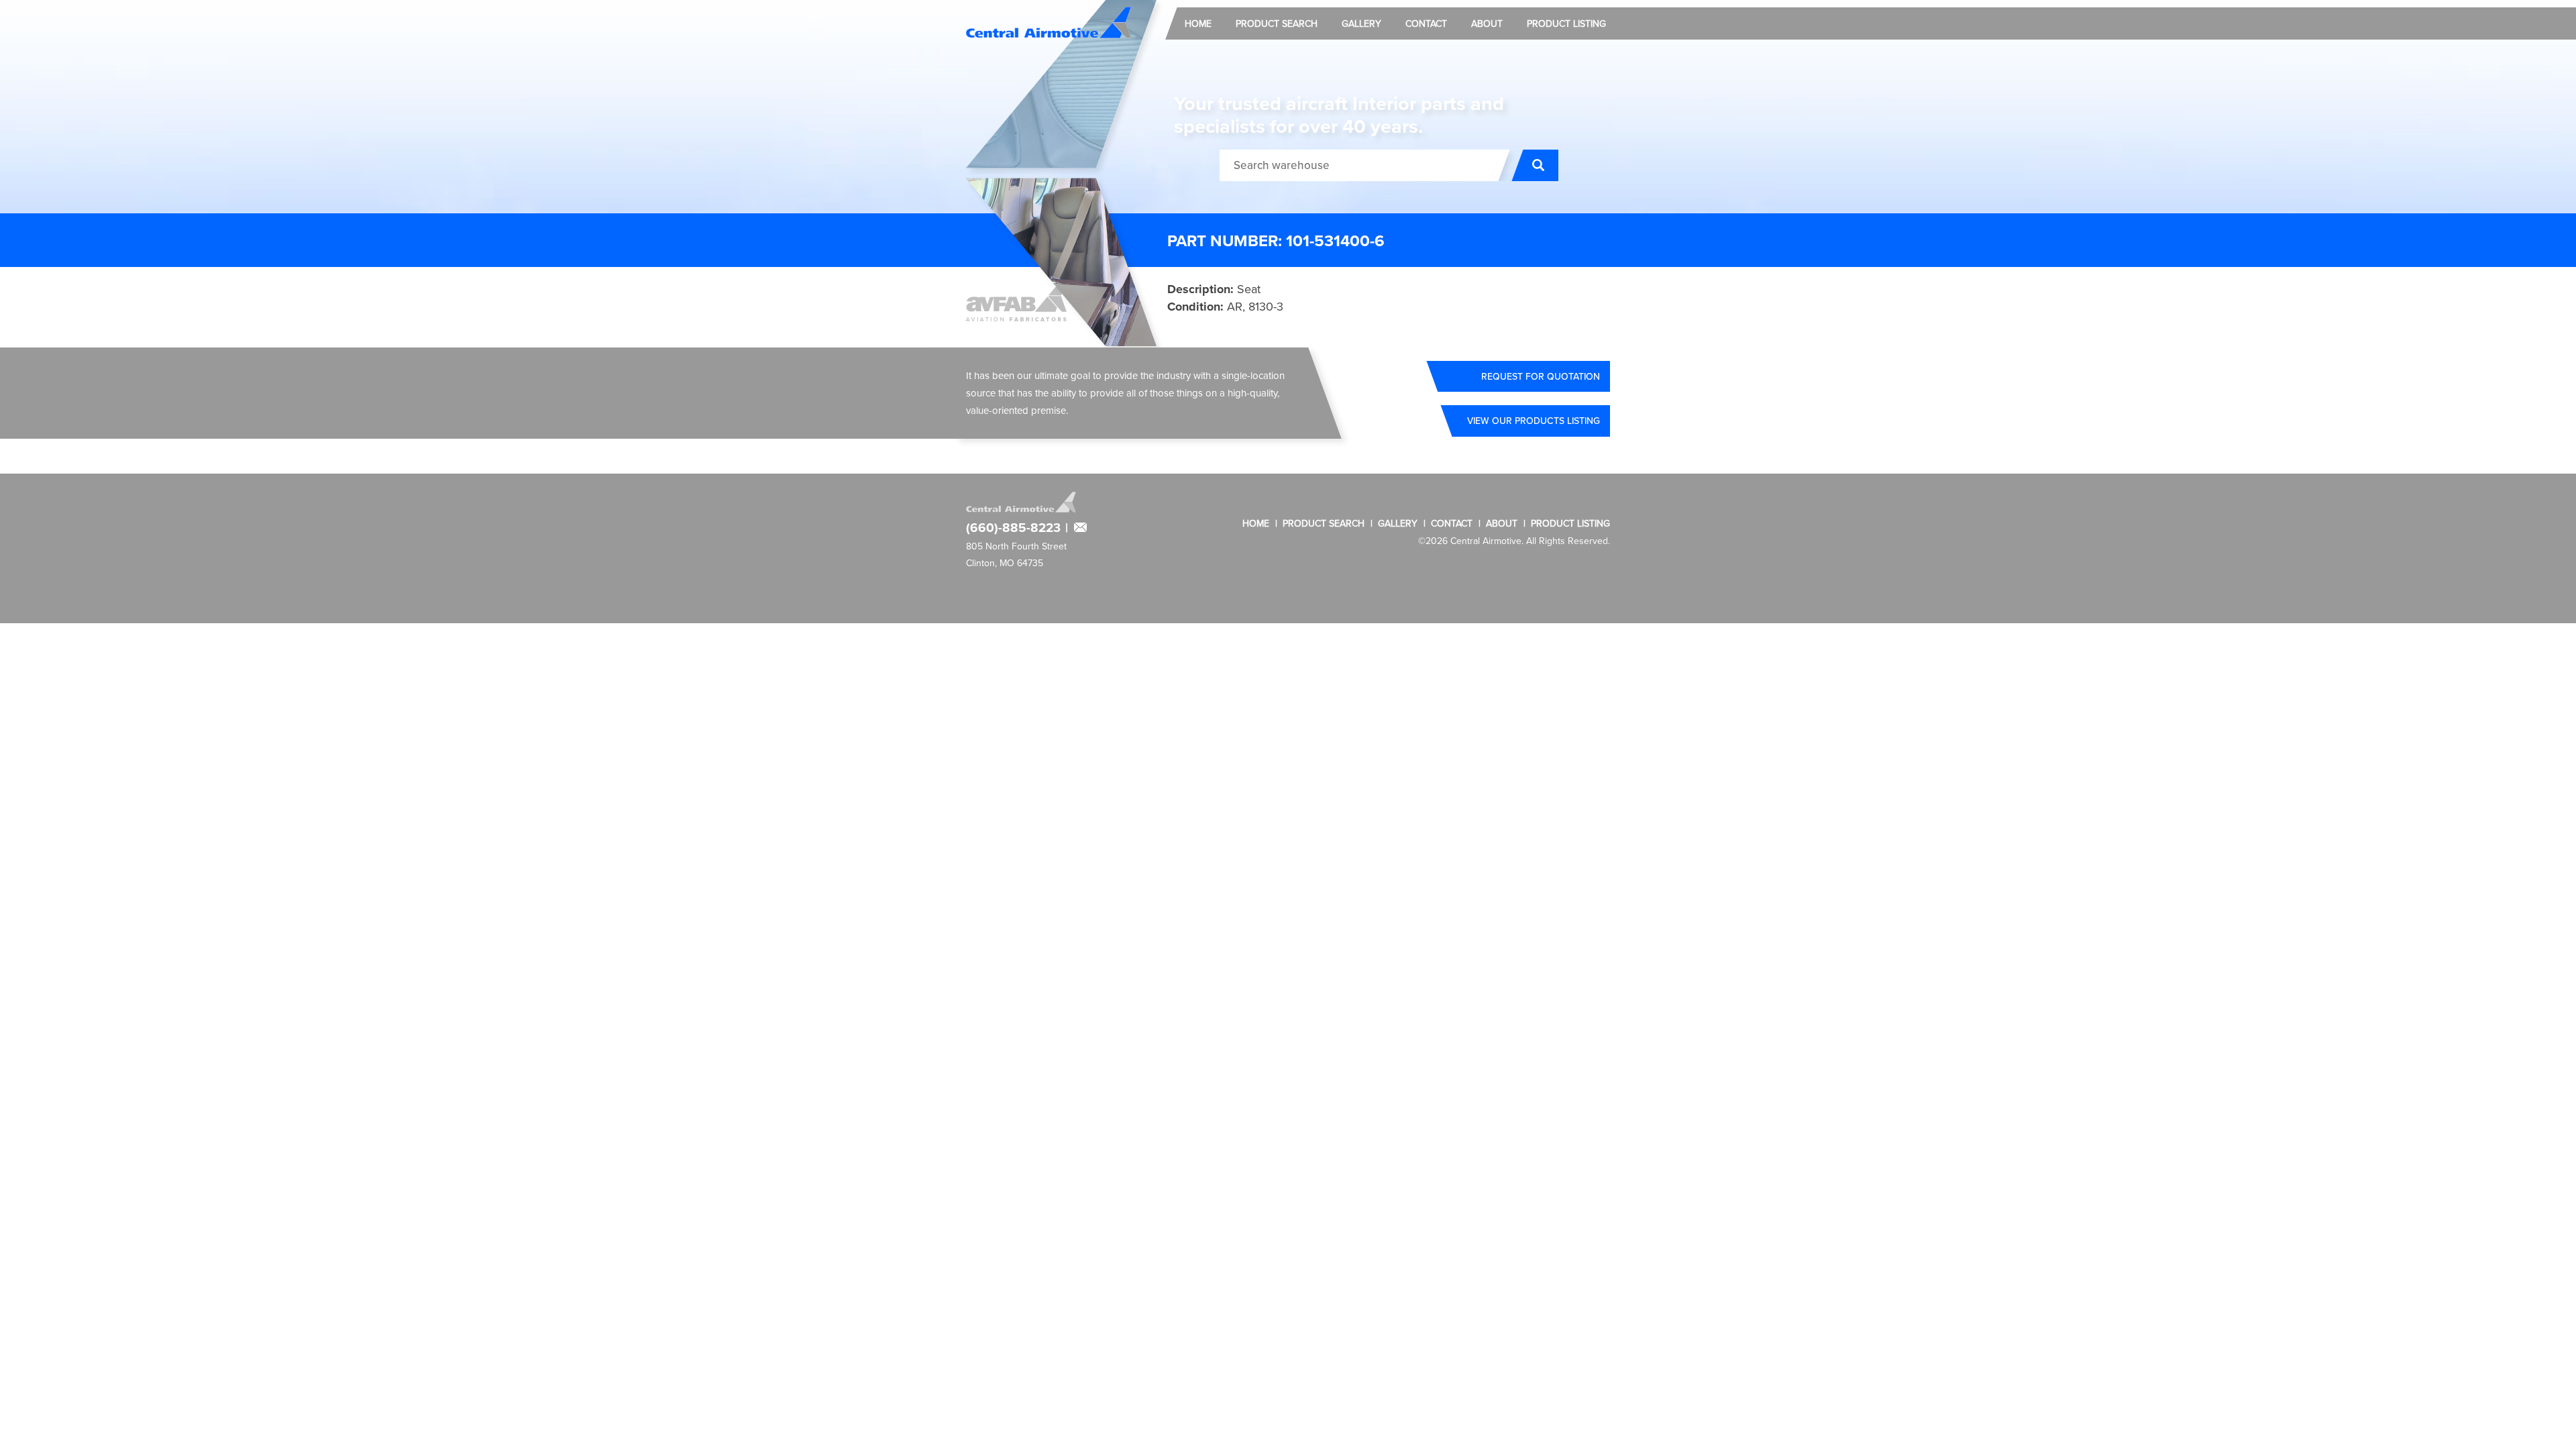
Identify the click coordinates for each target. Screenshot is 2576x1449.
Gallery (1361, 23)
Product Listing (1566, 23)
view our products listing (1534, 421)
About (1487, 23)
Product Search (1277, 23)
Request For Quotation (1541, 376)
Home (1198, 23)
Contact (1426, 23)
